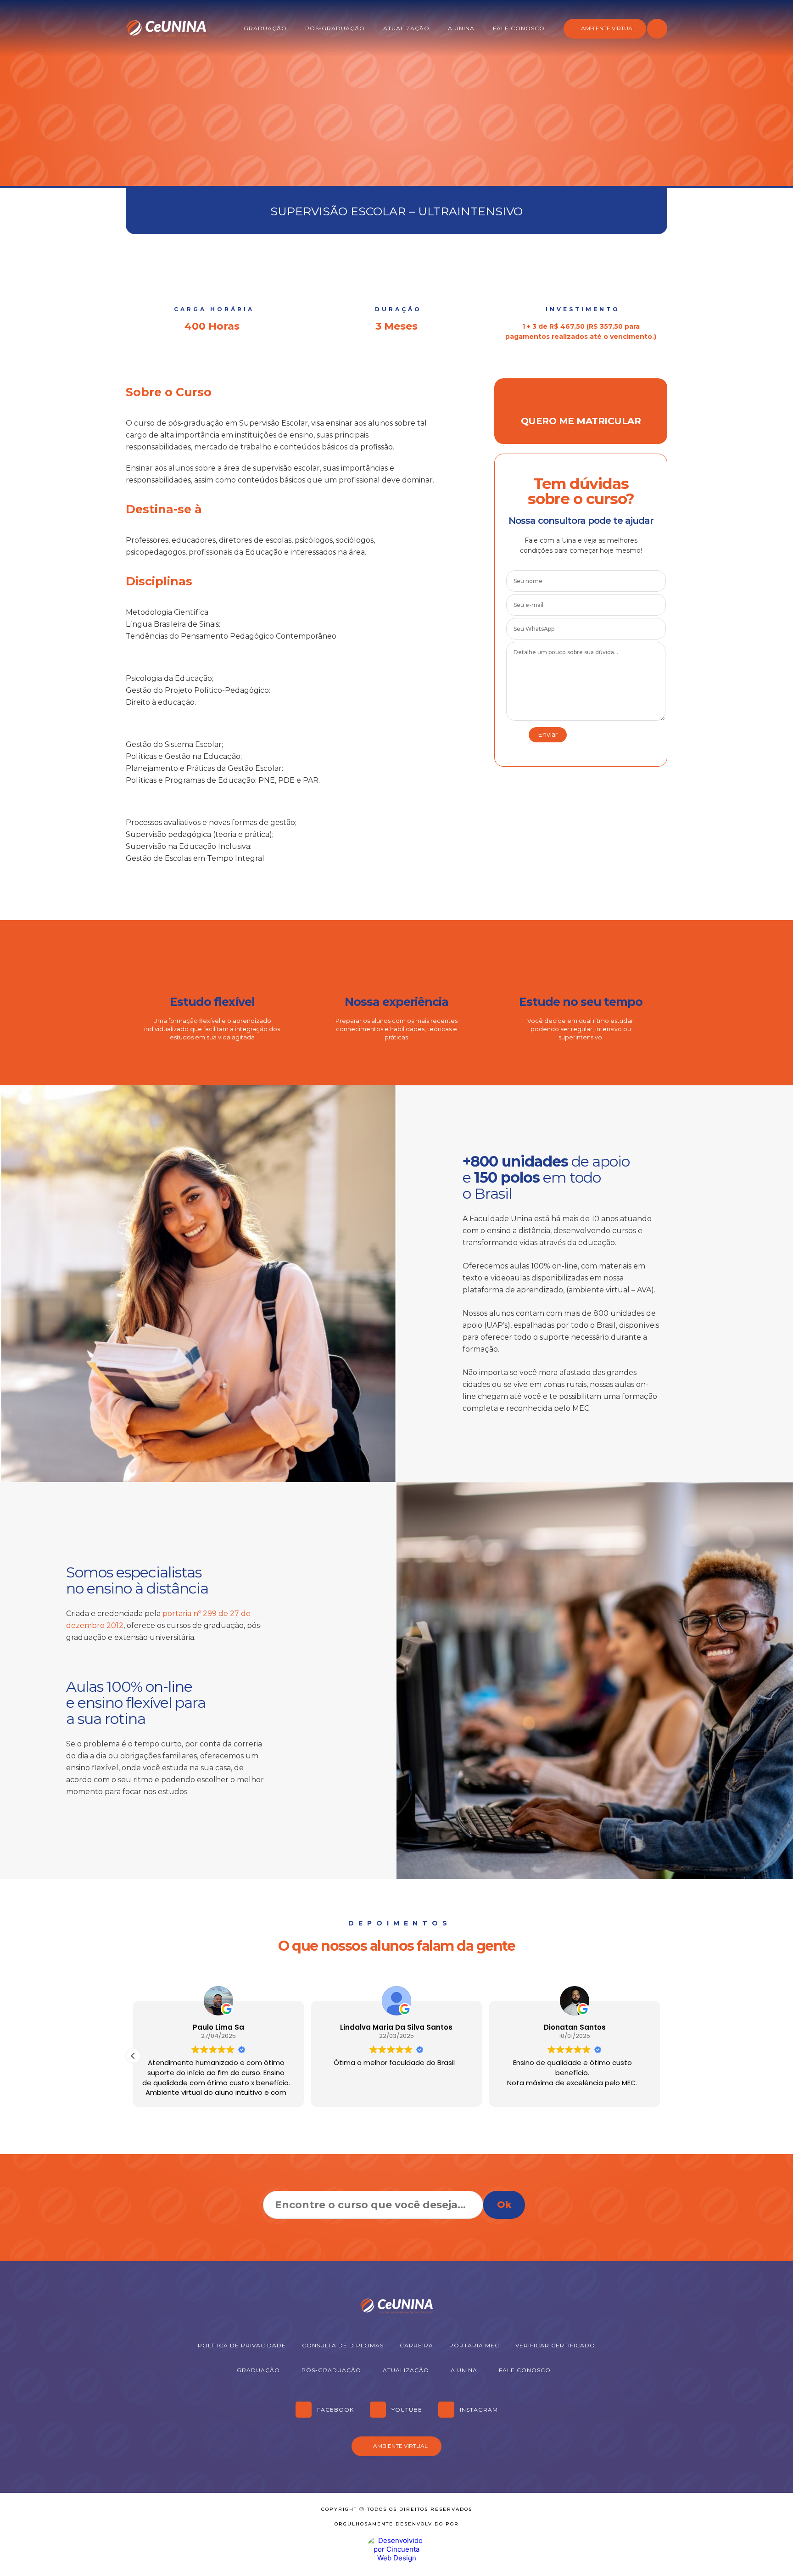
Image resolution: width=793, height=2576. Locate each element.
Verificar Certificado (555, 2345)
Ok (504, 2205)
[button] (133, 2056)
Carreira (416, 2345)
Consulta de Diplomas (343, 2345)
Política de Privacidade (242, 2345)
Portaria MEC (474, 2345)
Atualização (406, 28)
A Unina (461, 28)
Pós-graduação (335, 28)
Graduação (265, 28)
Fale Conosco (519, 28)
